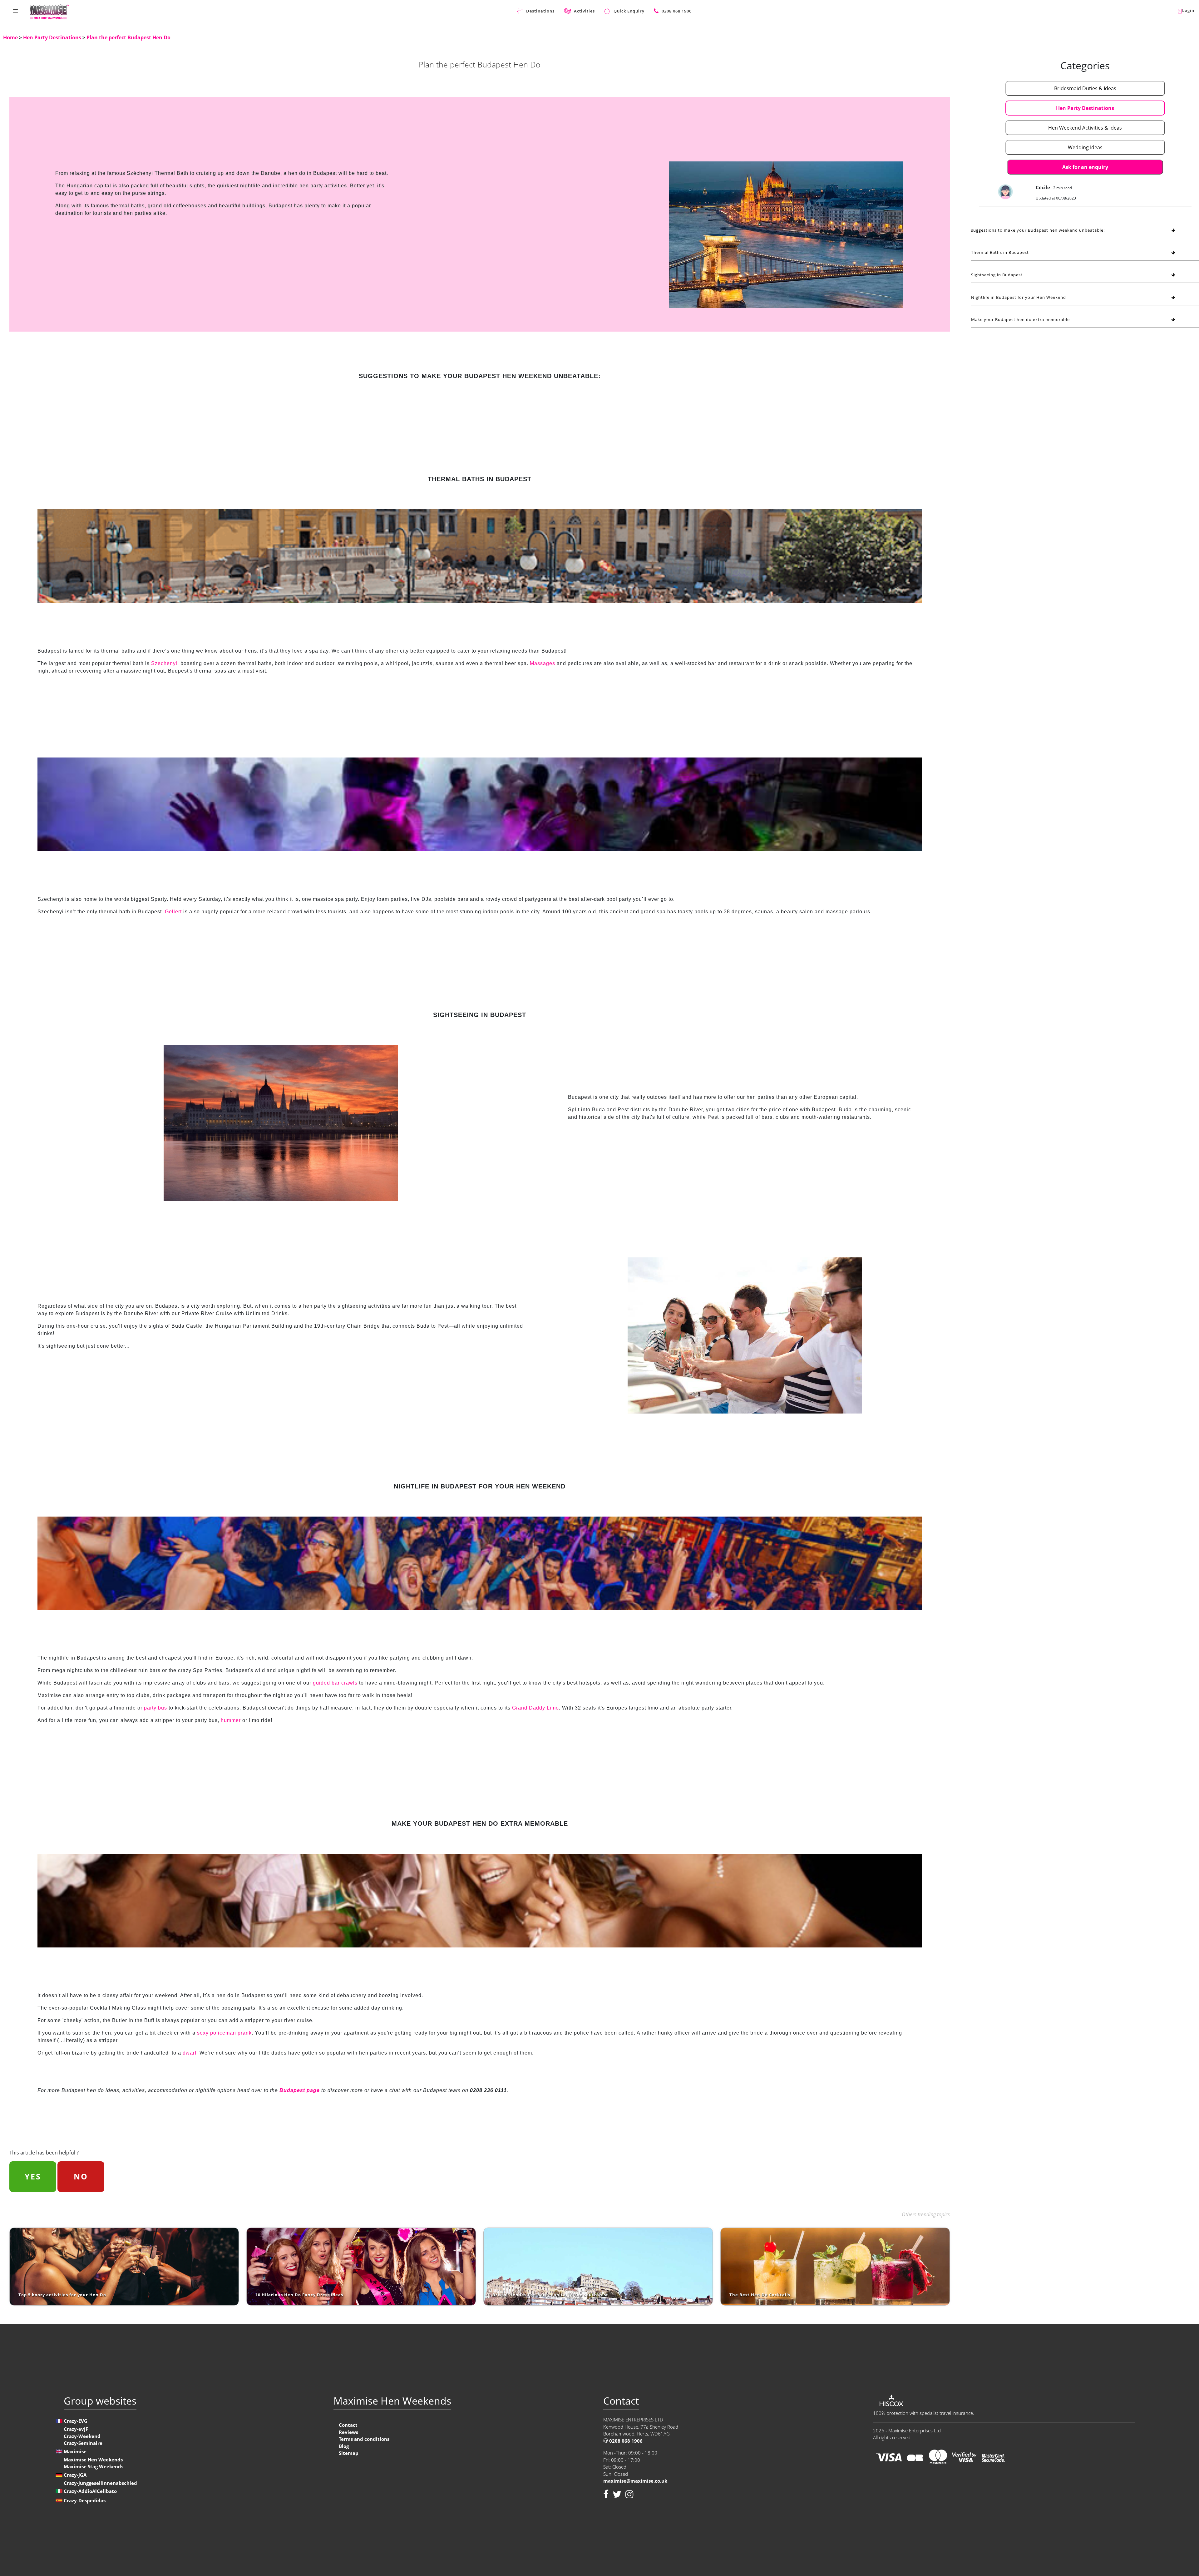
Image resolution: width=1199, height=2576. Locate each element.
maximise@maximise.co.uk (635, 2481)
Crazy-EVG (76, 2421)
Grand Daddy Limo (535, 1708)
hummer (231, 1720)
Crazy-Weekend (82, 2436)
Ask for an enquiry (1085, 167)
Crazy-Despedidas (85, 2500)
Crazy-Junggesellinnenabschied (100, 2483)
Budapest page (300, 2090)
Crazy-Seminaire (83, 2443)
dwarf (190, 2053)
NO (81, 2176)
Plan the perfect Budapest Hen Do (128, 37)
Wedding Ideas (1085, 147)
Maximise (75, 2451)
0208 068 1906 (625, 2441)
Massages (543, 663)
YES (33, 2176)
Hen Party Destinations (53, 37)
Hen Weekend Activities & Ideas (1085, 128)
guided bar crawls (335, 1683)
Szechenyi (164, 663)
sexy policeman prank (224, 2033)
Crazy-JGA (75, 2475)
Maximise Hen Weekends (93, 2460)
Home (11, 37)
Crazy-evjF (76, 2429)
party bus (155, 1708)
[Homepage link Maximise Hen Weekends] (49, 11)
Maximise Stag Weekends (94, 2466)
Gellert (173, 912)
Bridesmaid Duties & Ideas (1085, 88)
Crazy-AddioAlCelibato (90, 2491)
